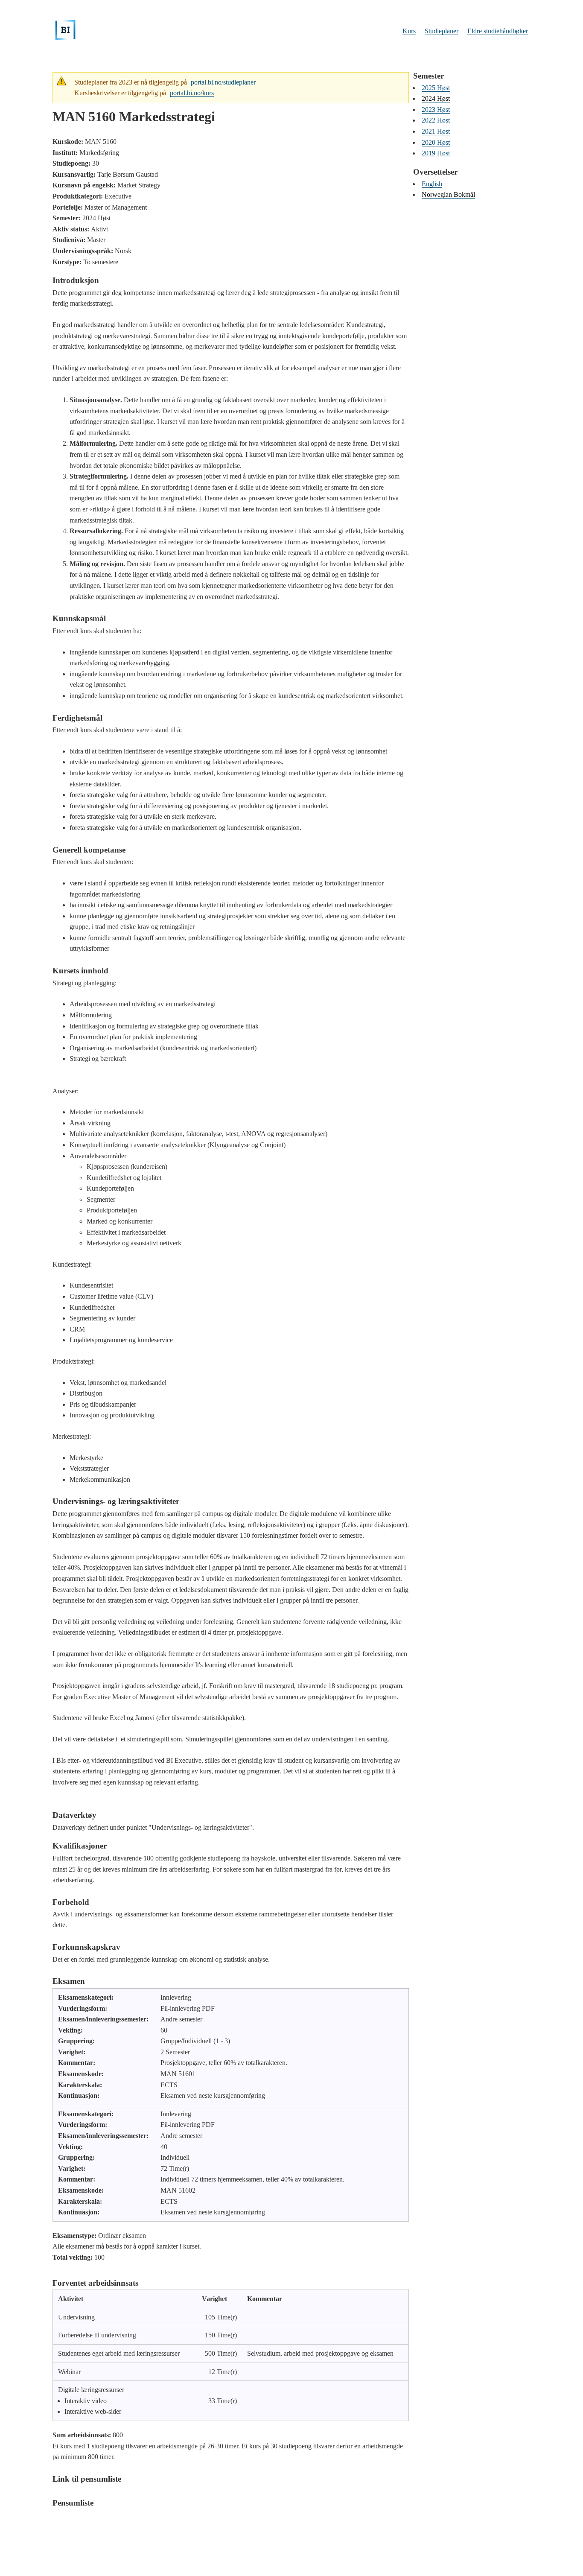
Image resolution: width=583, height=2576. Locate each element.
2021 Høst (436, 131)
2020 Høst (436, 142)
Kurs (409, 31)
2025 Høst (436, 88)
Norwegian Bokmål (448, 194)
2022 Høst (436, 120)
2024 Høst (436, 98)
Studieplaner (442, 31)
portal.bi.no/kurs (192, 93)
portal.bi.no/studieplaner (223, 82)
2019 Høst (436, 153)
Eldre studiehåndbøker (498, 31)
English (432, 184)
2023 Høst (436, 110)
